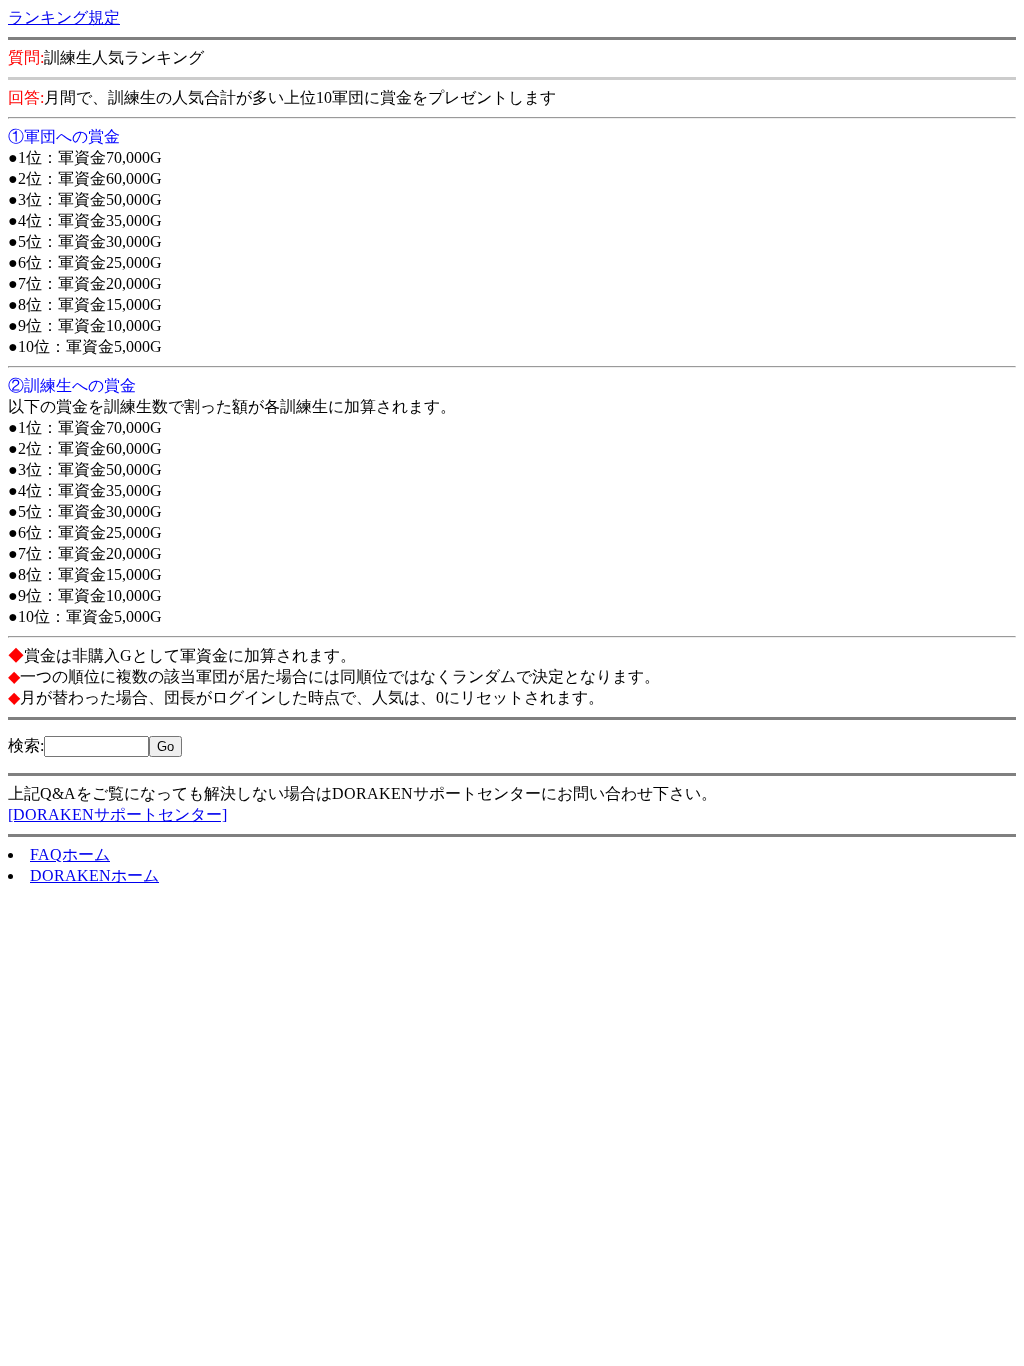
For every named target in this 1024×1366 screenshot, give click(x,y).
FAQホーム (70, 854)
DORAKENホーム (94, 875)
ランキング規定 (64, 17)
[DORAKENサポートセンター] (117, 814)
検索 (24, 745)
